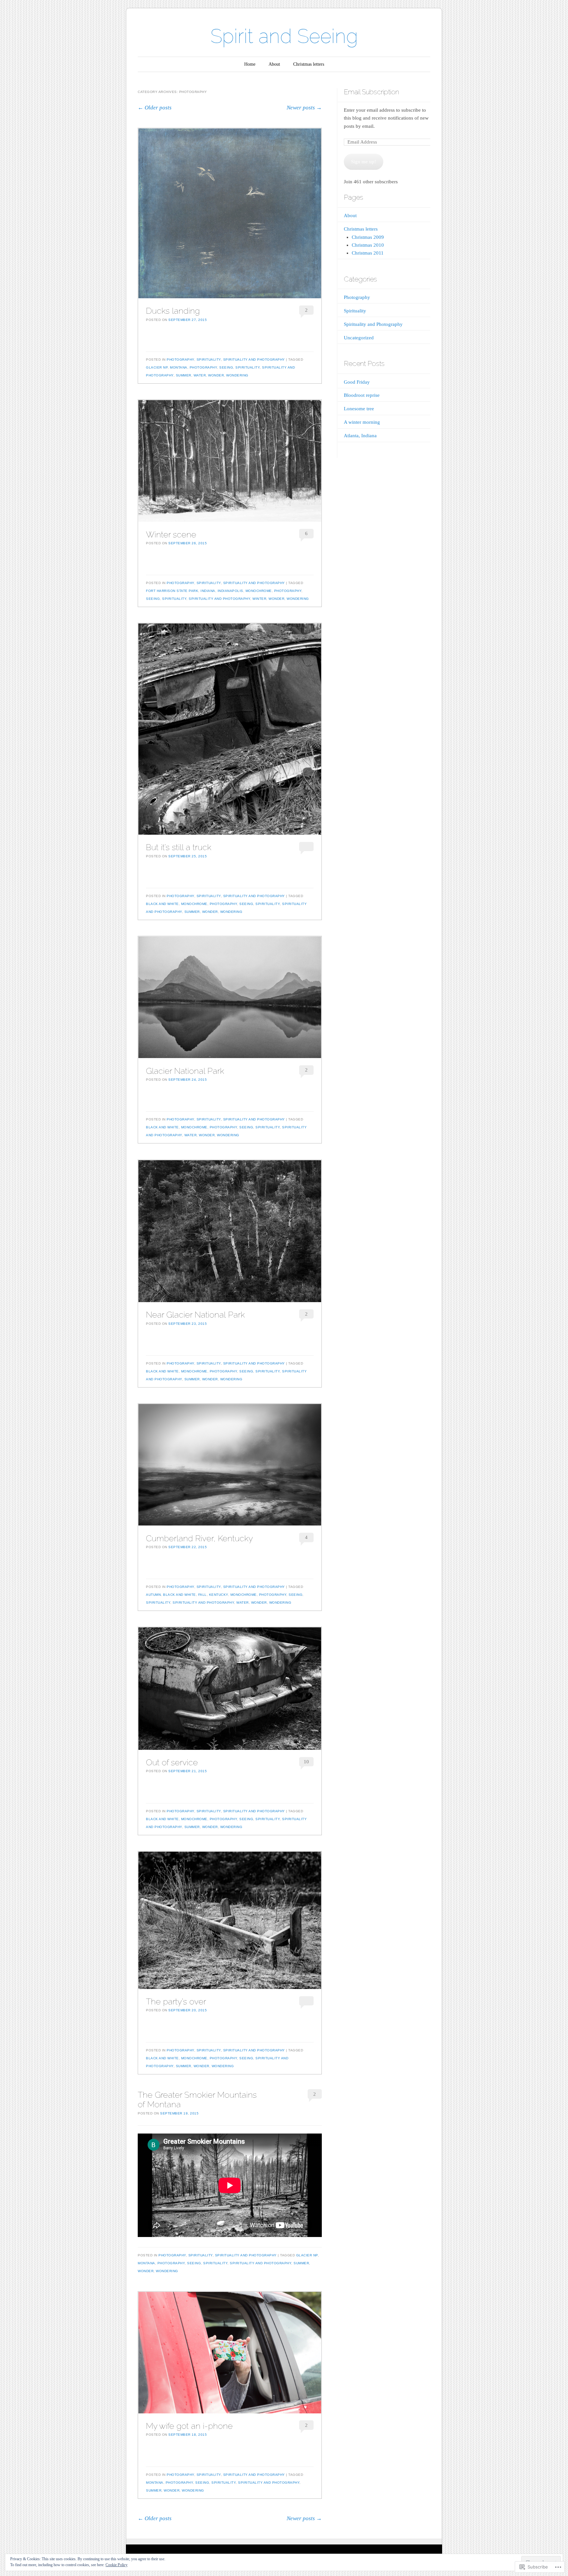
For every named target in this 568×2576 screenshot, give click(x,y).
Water (200, 375)
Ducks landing (173, 311)
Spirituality (209, 360)
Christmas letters (309, 64)
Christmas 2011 (368, 253)
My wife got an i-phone (189, 2426)
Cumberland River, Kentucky (199, 1538)
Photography (180, 360)
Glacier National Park (185, 1071)
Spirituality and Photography (254, 360)
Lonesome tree (359, 409)
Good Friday (357, 382)
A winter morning (362, 422)
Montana (179, 367)
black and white (162, 904)
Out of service (172, 1762)
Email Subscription (371, 92)
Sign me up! (364, 162)
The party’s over (176, 2001)
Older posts (155, 108)
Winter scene (171, 534)
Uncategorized (359, 338)
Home (250, 64)
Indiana (208, 591)
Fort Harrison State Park (172, 591)
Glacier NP (157, 367)
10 (306, 1762)
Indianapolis (230, 591)
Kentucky (219, 1595)
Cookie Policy (117, 2565)
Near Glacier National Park (195, 1315)
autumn (153, 1595)
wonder (216, 375)
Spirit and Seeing (284, 36)
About (274, 64)
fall (202, 1595)
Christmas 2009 (368, 237)
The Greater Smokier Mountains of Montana (197, 2100)
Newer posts (304, 108)
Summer (184, 375)
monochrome (259, 591)
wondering (237, 375)
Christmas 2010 (368, 245)
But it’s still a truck (179, 847)
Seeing (226, 367)
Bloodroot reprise (362, 395)
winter (259, 599)
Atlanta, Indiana (360, 436)
